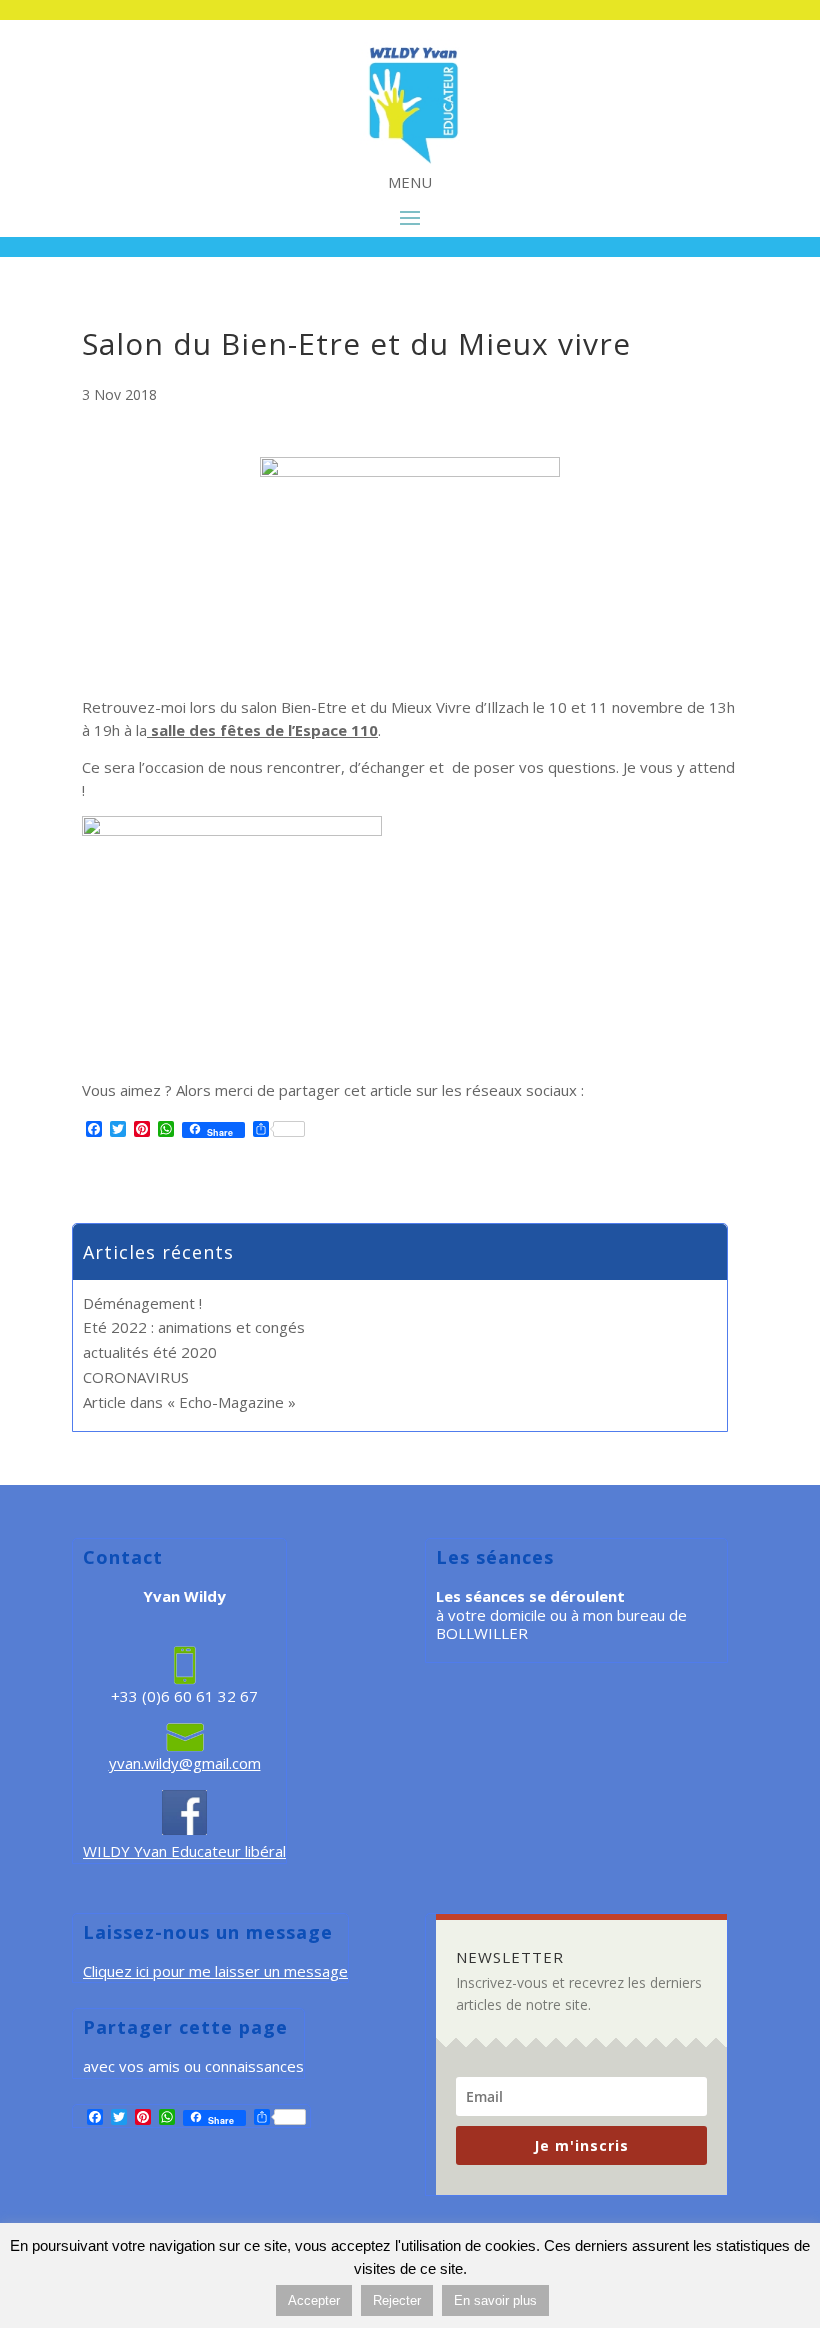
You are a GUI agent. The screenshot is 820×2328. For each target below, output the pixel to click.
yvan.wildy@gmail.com (185, 1763)
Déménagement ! (142, 1303)
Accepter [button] (314, 2300)
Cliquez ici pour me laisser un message (215, 1971)
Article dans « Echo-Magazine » (189, 1402)
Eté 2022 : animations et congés (194, 1327)
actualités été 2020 (150, 1352)
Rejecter (397, 2300)
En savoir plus (495, 2300)
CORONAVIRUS (136, 1377)
